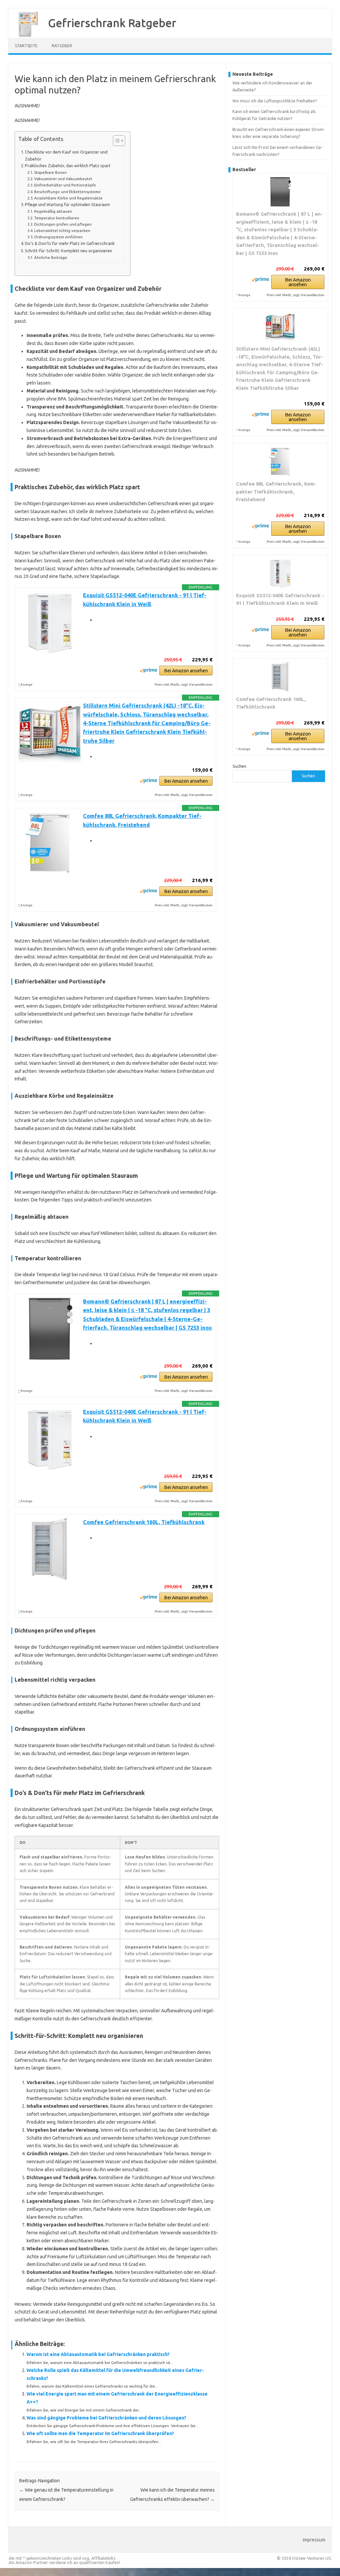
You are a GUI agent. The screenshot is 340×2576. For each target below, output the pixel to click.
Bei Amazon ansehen (186, 671)
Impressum (314, 2540)
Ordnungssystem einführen (58, 237)
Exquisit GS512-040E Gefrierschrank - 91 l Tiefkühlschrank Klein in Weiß (280, 599)
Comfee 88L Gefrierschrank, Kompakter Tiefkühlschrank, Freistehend (276, 492)
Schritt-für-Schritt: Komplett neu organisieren (69, 251)
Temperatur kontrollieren (57, 218)
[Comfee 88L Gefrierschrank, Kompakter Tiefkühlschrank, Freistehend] (280, 462)
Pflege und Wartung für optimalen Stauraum (67, 204)
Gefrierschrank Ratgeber (112, 23)
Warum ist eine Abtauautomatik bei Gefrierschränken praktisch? (98, 2354)
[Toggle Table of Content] (116, 141)
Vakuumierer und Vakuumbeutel (63, 179)
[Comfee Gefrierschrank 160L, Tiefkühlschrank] (280, 677)
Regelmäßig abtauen (53, 211)
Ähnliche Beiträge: (51, 257)
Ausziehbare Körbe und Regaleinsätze (68, 198)
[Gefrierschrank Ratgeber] (25, 36)
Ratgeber (62, 46)
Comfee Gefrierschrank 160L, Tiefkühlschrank (144, 1522)
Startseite (26, 46)
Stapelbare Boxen (50, 172)
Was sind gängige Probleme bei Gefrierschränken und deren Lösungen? (106, 2418)
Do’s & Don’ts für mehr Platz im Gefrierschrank (70, 243)
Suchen (239, 766)
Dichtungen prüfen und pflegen (63, 224)
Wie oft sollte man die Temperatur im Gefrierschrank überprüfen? (100, 2433)
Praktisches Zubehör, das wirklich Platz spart (68, 166)
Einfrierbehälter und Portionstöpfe (65, 185)
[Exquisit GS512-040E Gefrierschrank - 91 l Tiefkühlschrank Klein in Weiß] (280, 573)
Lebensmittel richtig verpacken (62, 230)
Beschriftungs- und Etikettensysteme (67, 192)
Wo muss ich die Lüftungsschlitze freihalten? (275, 101)
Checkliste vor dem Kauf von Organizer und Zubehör (66, 155)
